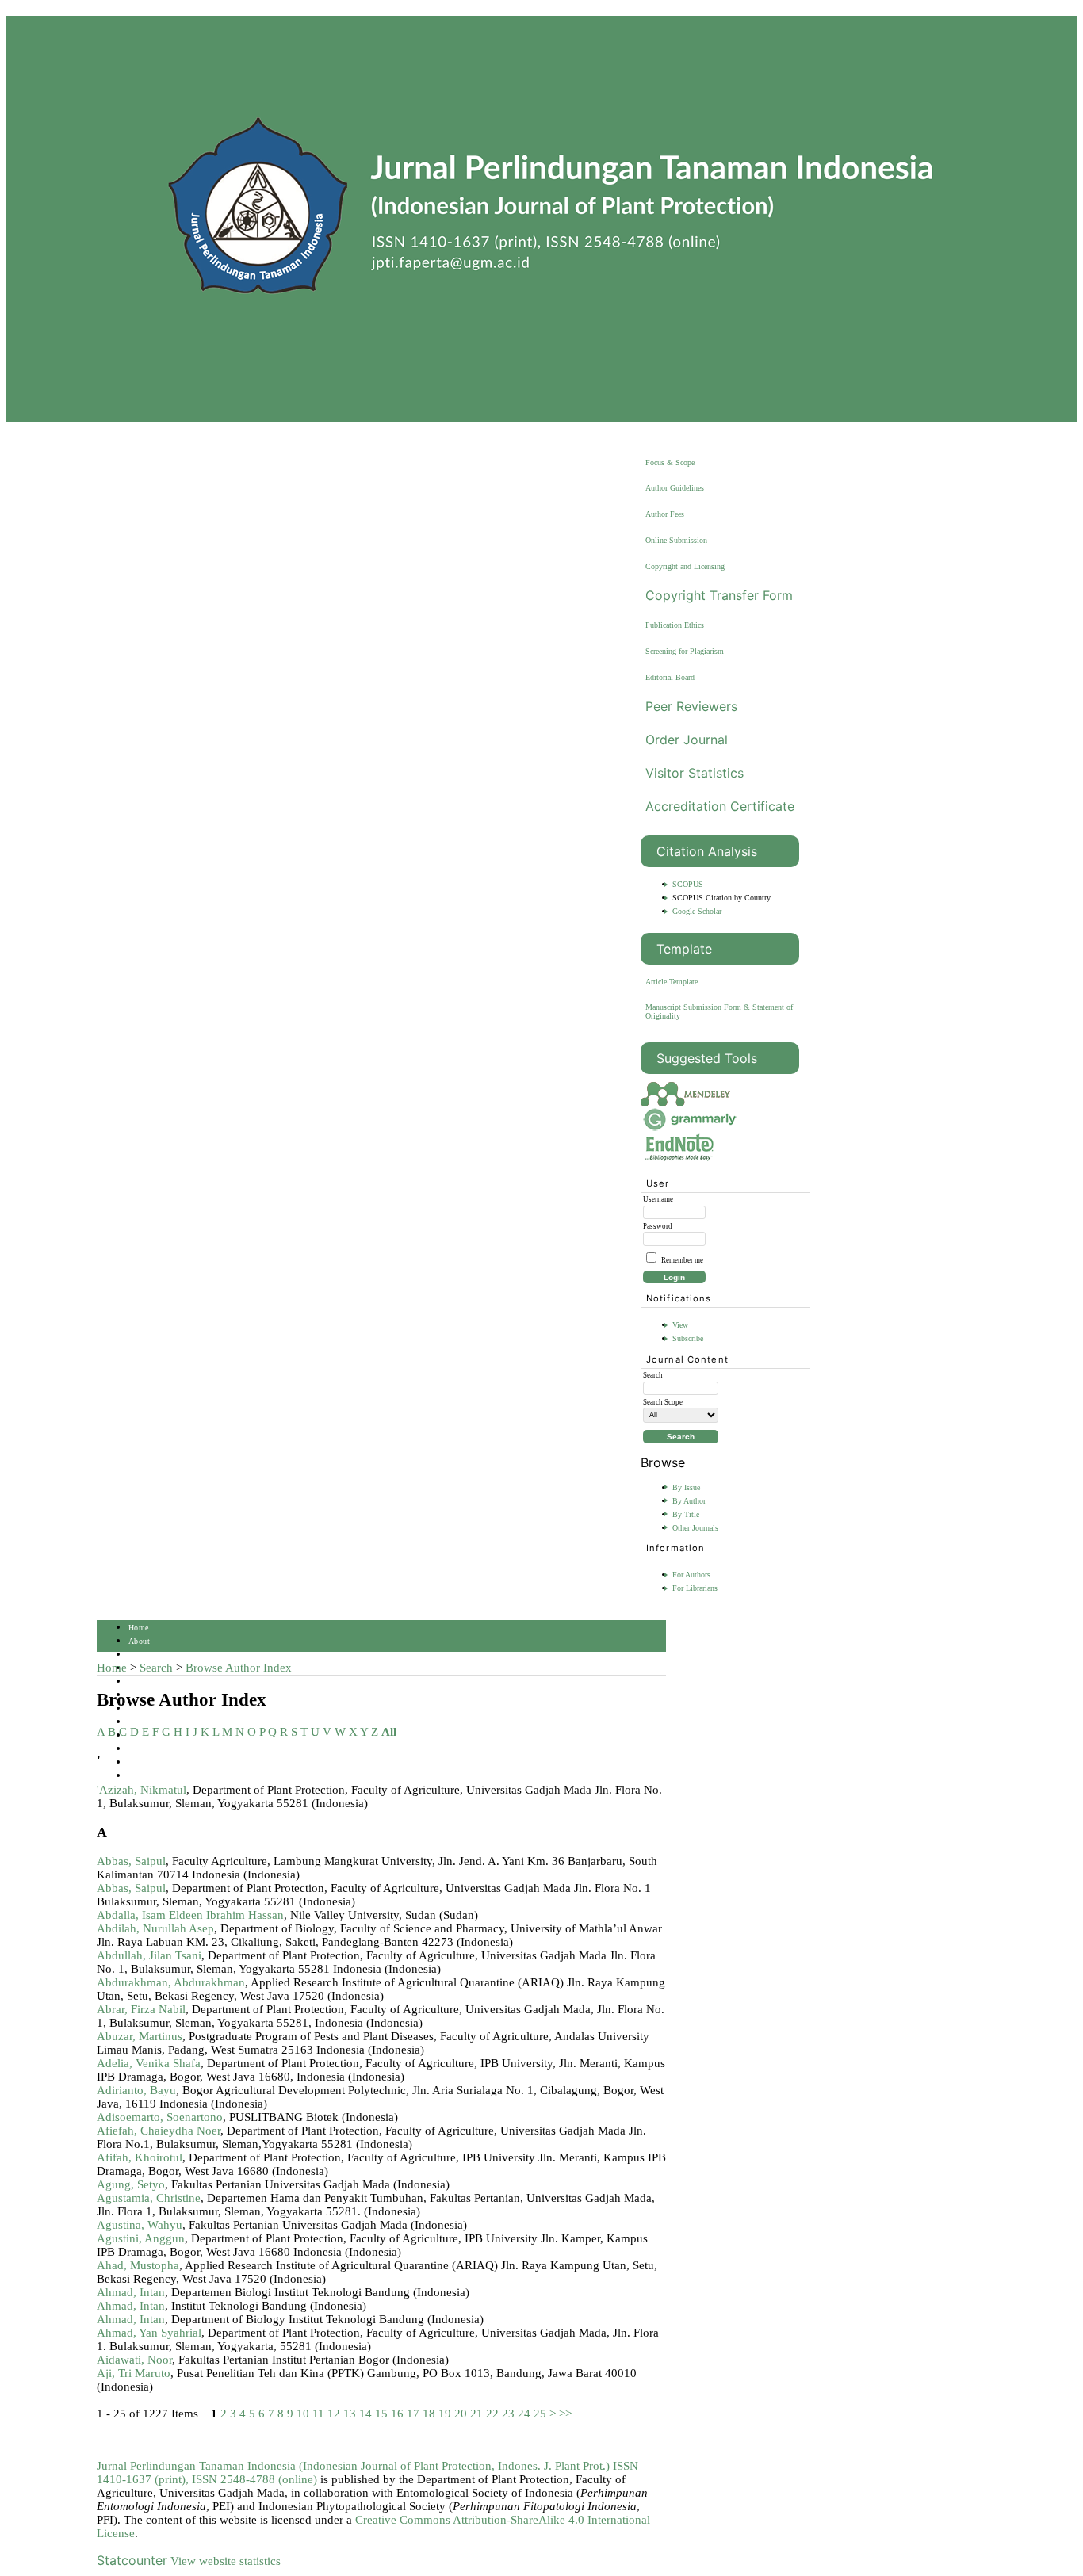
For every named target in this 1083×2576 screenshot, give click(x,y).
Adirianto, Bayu (136, 2090)
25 (540, 2414)
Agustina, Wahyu (140, 2225)
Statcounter (132, 2560)
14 (365, 2414)
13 (350, 2414)
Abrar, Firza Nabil (141, 2009)
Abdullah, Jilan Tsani (149, 1955)
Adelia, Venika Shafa (149, 2063)
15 (381, 2414)
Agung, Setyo (131, 2184)
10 (303, 2414)
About (139, 1641)
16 (397, 2414)
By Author (689, 1501)
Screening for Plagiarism (685, 651)
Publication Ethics (675, 625)
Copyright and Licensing (685, 566)
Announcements (156, 1722)
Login (139, 1655)
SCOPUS (688, 884)
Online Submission (676, 540)
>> (565, 2414)
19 (445, 2414)
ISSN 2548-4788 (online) (254, 2479)
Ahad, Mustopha (138, 2265)
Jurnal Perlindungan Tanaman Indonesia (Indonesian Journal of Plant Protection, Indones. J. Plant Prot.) (355, 2466)
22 (492, 2414)
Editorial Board (670, 677)
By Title (686, 1514)
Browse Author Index (239, 1668)
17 (413, 2414)
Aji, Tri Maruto (134, 2373)
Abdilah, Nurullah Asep (155, 1928)
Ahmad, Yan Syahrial (149, 2333)
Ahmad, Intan (131, 2292)
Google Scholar (697, 911)
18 (429, 2414)
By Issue (686, 1487)
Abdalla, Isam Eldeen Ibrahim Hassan (190, 1915)
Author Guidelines (675, 488)
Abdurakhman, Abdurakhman (171, 1982)
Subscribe (688, 1338)
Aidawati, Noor (134, 2360)
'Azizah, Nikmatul (142, 1790)
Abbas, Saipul (131, 1861)
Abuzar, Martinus (140, 2036)
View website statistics (226, 2561)
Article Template (672, 982)
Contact (142, 1762)
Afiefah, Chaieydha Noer (159, 2131)
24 (524, 2414)
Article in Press (156, 1776)
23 (508, 2414)
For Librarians (695, 1588)
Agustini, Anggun (141, 2238)
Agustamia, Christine (149, 2198)
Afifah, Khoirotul (140, 2157)
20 (461, 2414)
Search (140, 1682)
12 (334, 2414)
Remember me (682, 1260)
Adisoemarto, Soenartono (160, 2117)
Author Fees (665, 514)
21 (476, 2414)
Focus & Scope (670, 462)
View (680, 1325)
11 (318, 2414)
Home (139, 1628)
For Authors (691, 1575)
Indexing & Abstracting (170, 1749)
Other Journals (695, 1528)
